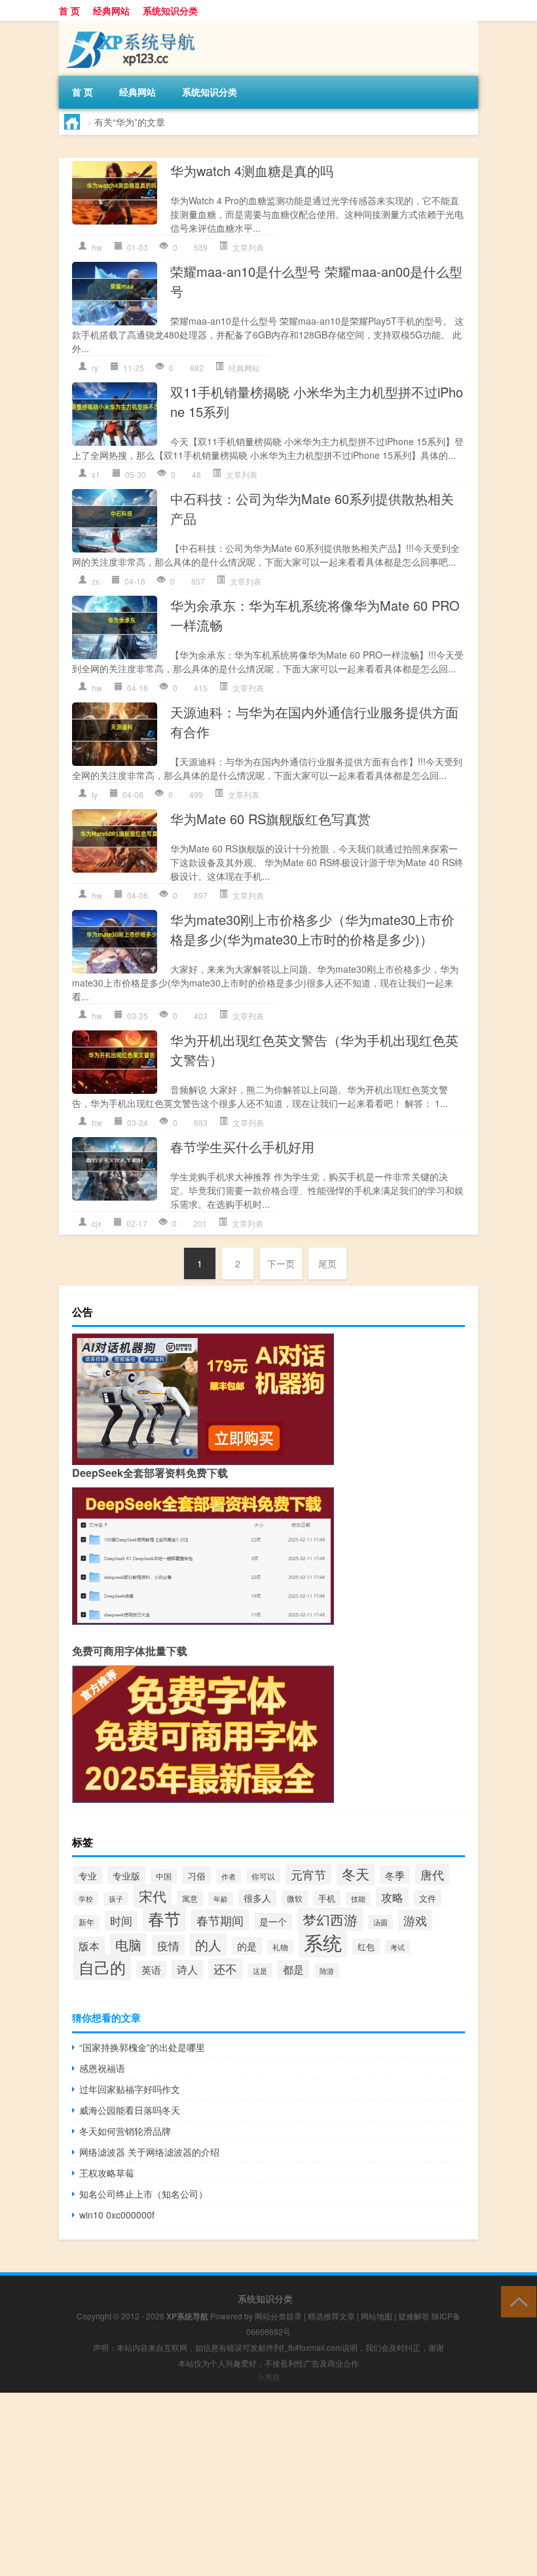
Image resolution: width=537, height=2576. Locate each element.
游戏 (415, 1920)
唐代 (432, 1874)
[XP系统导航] (128, 26)
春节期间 (220, 1920)
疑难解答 (414, 2316)
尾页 (327, 1263)
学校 (86, 1898)
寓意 (190, 1898)
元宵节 (308, 1874)
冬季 (395, 1875)
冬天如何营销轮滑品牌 (125, 2131)
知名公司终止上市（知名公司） (143, 2194)
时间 (121, 1921)
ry (95, 368)
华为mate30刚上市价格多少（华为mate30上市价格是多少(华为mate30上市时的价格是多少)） (312, 929)
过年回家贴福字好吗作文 (130, 2089)
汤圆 (380, 1922)
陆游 (327, 1970)
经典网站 (111, 10)
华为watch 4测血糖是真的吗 (252, 171)
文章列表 (248, 247)
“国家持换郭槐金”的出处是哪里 (142, 2047)
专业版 (126, 1875)
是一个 (273, 1921)
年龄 (221, 1899)
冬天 (356, 1874)
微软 (295, 1898)
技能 (358, 1899)
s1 (96, 474)
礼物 (280, 1947)
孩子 (116, 1899)
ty (95, 794)
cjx (97, 1223)
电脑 (128, 1945)
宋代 (153, 1896)
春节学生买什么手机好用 (242, 1147)
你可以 (263, 1876)
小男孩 (268, 2377)
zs (96, 581)
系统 (323, 1942)
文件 (428, 1898)
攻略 (392, 1897)
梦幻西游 (330, 1919)
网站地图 (377, 2316)
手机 (327, 1898)
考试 (398, 1947)
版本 (89, 1946)
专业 (88, 1875)
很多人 (257, 1898)
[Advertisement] (268, 2484)
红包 (366, 1947)
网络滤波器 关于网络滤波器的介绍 (149, 2152)
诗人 (187, 1969)
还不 (225, 1969)
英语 (151, 1969)
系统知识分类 (170, 10)
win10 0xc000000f (117, 2215)
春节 (164, 1918)
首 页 (69, 10)
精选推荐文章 (331, 2316)
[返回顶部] (516, 2301)
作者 (229, 1876)
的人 (208, 1945)
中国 (164, 1876)
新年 (86, 1922)
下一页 (281, 1263)
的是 (247, 1946)
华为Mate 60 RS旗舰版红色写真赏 (270, 819)
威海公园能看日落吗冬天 (130, 2110)
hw (97, 247)
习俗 (196, 1875)
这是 (260, 1970)
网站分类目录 (278, 2316)
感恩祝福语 (102, 2068)
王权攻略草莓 (107, 2173)
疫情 (168, 1945)
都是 (293, 1969)
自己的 (102, 1967)
